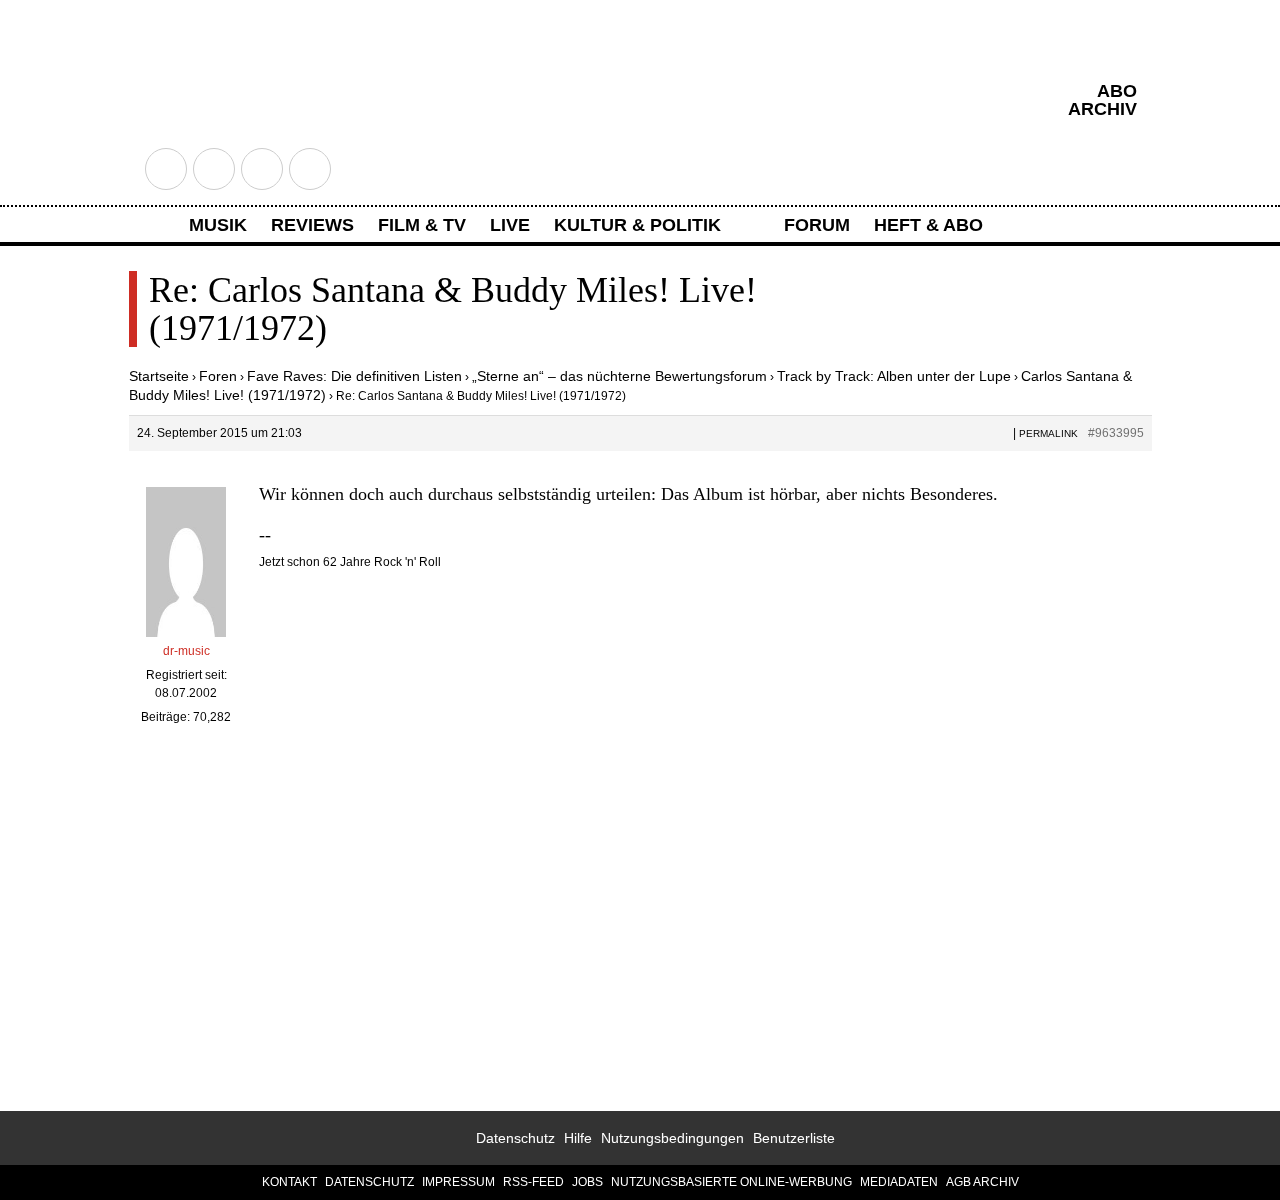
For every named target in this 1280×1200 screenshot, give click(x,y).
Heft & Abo (928, 225)
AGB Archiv (982, 1182)
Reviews (312, 225)
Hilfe (578, 1138)
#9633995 (1116, 433)
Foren (218, 376)
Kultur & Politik (637, 225)
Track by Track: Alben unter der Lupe (894, 376)
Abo (1117, 91)
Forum (817, 225)
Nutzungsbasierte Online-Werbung (731, 1182)
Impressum (458, 1182)
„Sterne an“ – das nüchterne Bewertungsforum (619, 376)
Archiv (1102, 109)
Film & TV (422, 225)
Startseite (159, 376)
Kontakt (289, 1182)
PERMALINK (1048, 433)
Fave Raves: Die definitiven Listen (354, 376)
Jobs (587, 1182)
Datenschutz (515, 1138)
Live (510, 225)
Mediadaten (899, 1182)
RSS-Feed (533, 1182)
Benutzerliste (794, 1138)
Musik (218, 225)
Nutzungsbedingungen (672, 1138)
